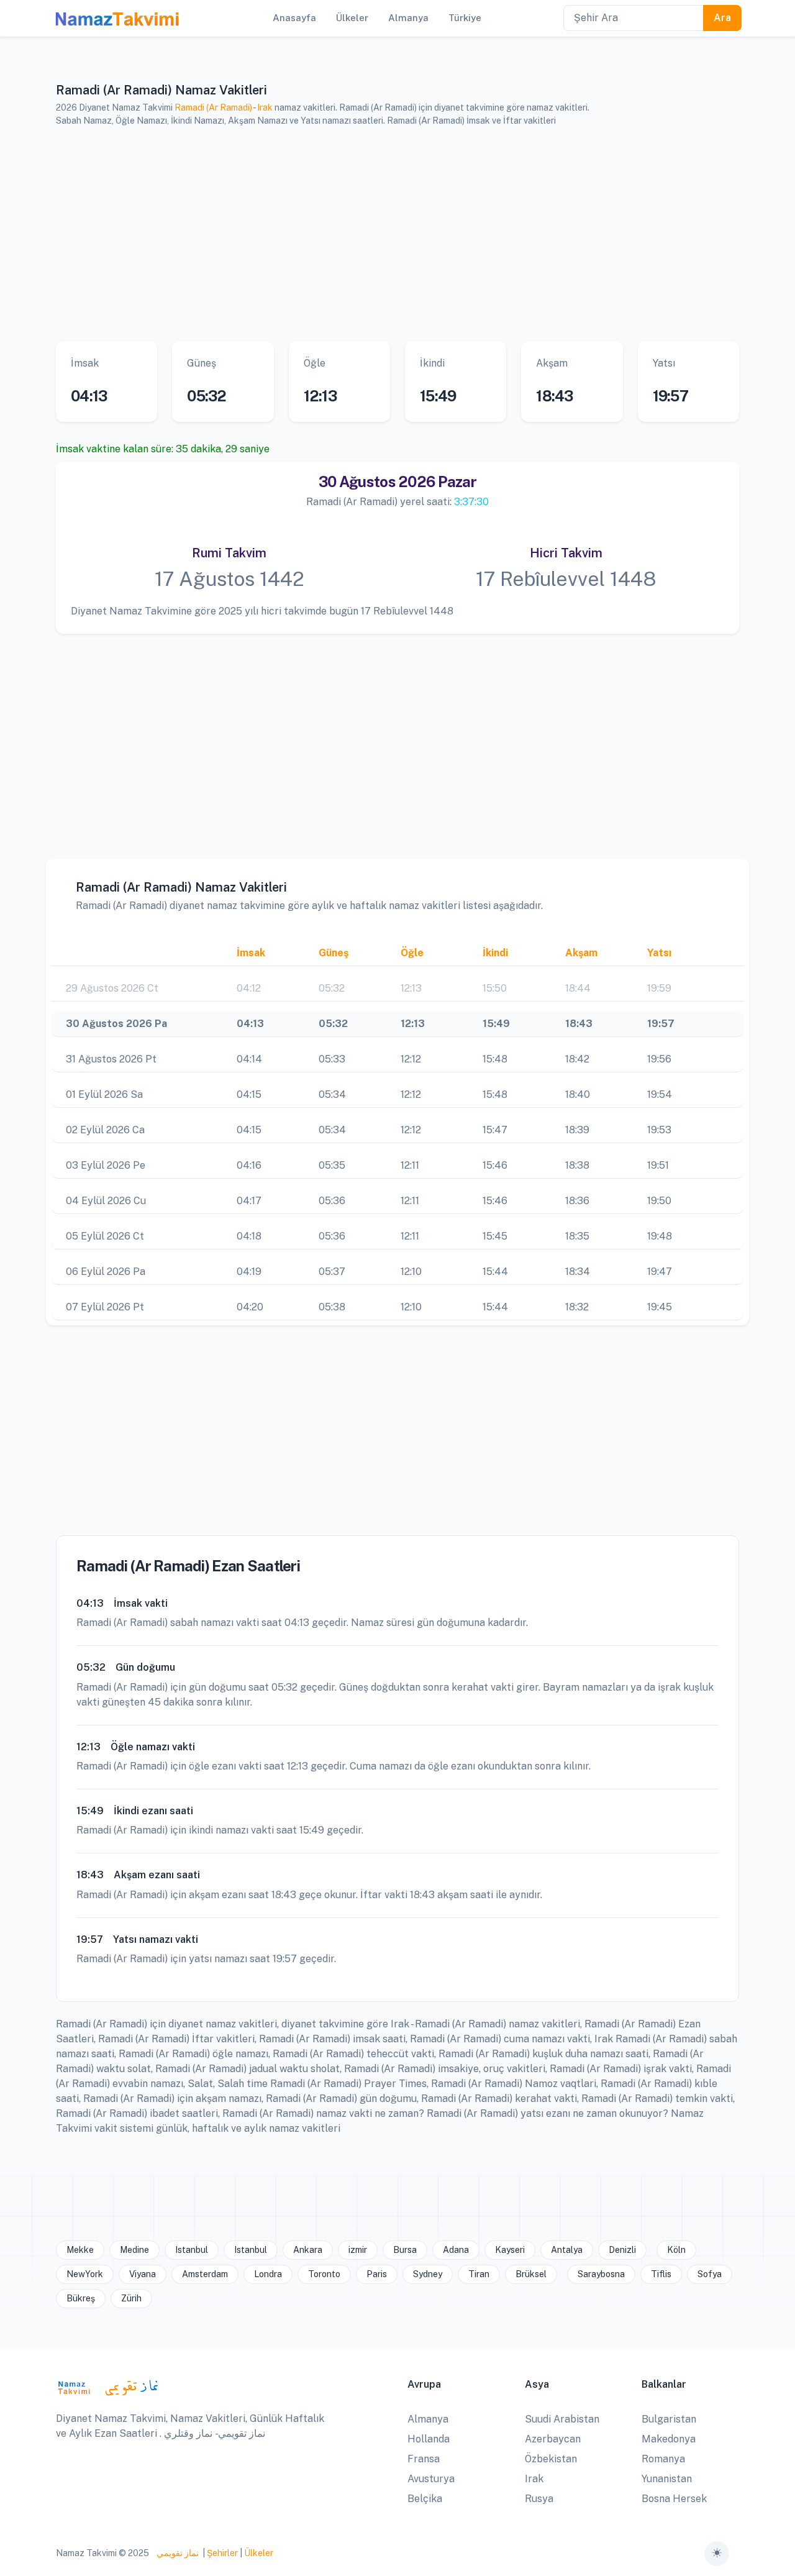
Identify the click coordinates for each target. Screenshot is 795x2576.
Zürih (131, 2298)
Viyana (143, 2274)
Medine (134, 2250)
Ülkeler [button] (352, 18)
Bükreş (81, 2298)
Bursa (405, 2250)
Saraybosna (601, 2274)
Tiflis (661, 2274)
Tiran (479, 2274)
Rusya (539, 2499)
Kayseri (510, 2250)
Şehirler (222, 2553)
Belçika (425, 2499)
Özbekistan (551, 2459)
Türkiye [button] (465, 18)
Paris (377, 2274)
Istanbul (192, 2250)
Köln (676, 2250)
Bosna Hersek (674, 2499)
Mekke (80, 2250)
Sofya (710, 2274)
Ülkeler (259, 2553)
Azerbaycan (553, 2439)
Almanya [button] (408, 18)
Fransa (424, 2459)
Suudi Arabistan (562, 2419)
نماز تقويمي (177, 2553)
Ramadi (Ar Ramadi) (213, 107)
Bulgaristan (669, 2419)
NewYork (85, 2274)
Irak (265, 107)
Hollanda (429, 2439)
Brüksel (531, 2274)
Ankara (308, 2250)
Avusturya (431, 2479)
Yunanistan (667, 2479)
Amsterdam (205, 2274)
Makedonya (669, 2439)
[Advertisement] (397, 234)
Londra (268, 2274)
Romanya (663, 2459)
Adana (456, 2250)
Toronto (324, 2274)
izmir (358, 2250)
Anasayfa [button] (294, 18)
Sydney (428, 2274)
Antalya (567, 2250)
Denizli (622, 2250)
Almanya (428, 2419)
